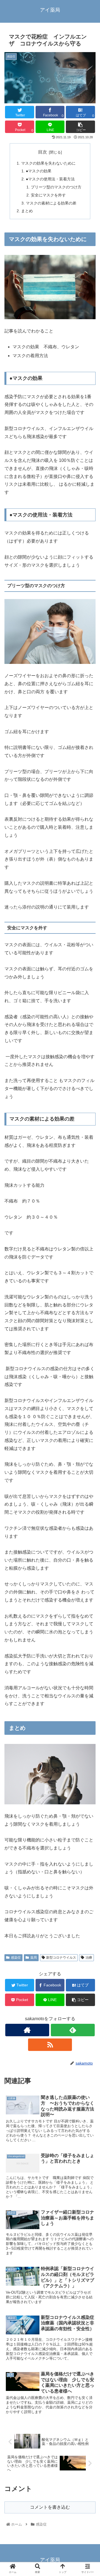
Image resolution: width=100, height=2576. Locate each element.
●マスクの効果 (39, 171)
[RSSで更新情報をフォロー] (50, 2045)
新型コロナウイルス (61, 1958)
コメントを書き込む (50, 2507)
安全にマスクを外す (49, 195)
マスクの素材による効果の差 (51, 203)
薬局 (34, 1958)
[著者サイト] (27, 2030)
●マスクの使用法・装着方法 (50, 179)
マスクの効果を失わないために (48, 163)
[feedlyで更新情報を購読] (73, 2030)
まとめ (27, 211)
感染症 (16, 1958)
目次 (42, 152)
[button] (89, 1288)
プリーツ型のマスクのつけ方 (56, 187)
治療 (89, 1958)
